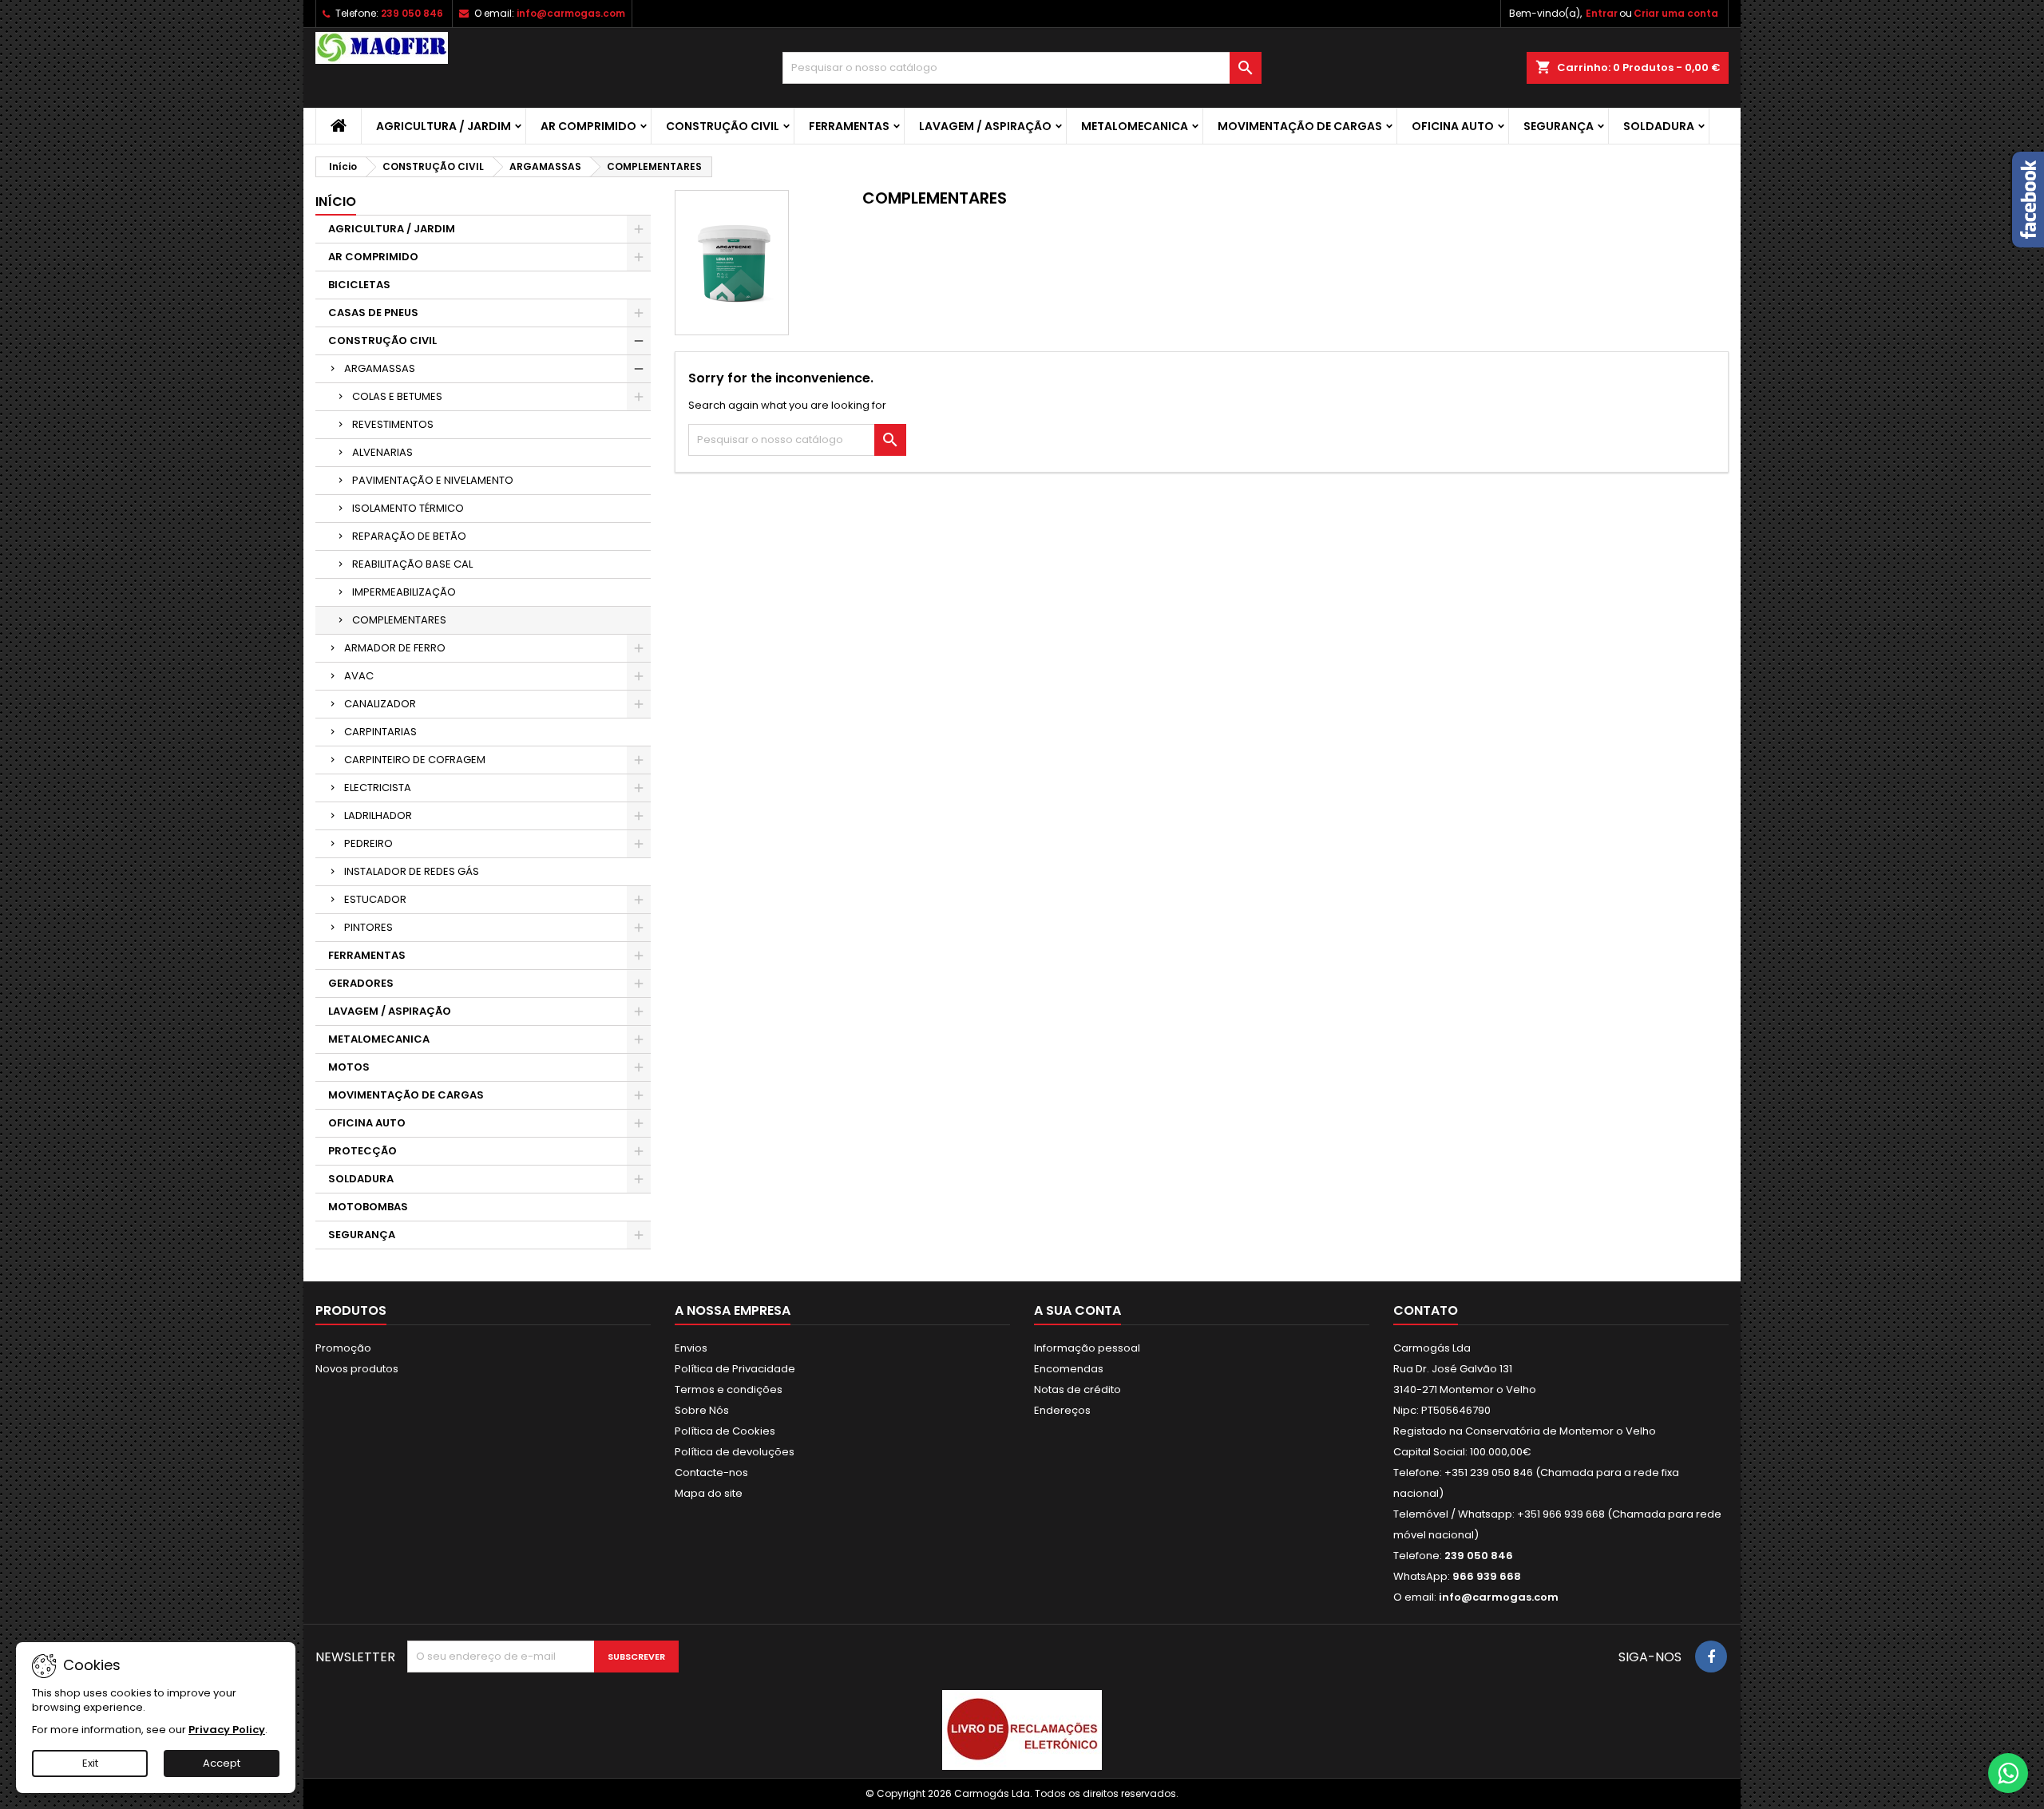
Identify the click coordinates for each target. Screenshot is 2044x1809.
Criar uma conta (1676, 13)
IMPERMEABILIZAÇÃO (404, 592)
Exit (90, 1763)
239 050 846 (412, 13)
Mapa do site (709, 1493)
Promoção (343, 1348)
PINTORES (368, 927)
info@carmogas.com (571, 13)
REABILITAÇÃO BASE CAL (412, 564)
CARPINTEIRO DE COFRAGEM (415, 760)
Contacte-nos (711, 1473)
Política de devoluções (735, 1452)
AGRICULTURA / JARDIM (444, 126)
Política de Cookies (725, 1431)
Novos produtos (357, 1369)
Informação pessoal (1087, 1348)
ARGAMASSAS (380, 368)
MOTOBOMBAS (368, 1207)
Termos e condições (729, 1389)
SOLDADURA (1659, 126)
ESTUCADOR (375, 899)
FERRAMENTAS (849, 126)
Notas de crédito (1077, 1389)
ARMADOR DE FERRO (395, 648)
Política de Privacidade (735, 1369)
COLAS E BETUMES (397, 396)
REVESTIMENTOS (393, 424)
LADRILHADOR (378, 815)
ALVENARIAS (382, 452)
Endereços (1062, 1410)
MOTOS (349, 1067)
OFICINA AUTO (1453, 126)
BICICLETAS (359, 285)
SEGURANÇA (1559, 126)
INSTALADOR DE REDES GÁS (412, 871)
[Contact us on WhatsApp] (2008, 1773)
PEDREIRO (368, 843)
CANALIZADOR (380, 704)
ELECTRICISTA (378, 788)
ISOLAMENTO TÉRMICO (408, 508)
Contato (1426, 1310)
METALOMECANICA (1135, 126)
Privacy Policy (227, 1730)
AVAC (359, 676)
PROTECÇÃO (362, 1151)
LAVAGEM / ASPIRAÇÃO (985, 126)
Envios (691, 1348)
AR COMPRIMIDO (588, 126)
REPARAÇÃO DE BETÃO (409, 536)
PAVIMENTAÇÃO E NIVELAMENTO (433, 480)
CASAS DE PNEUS (373, 313)
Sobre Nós (702, 1410)
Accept (222, 1763)
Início (336, 202)
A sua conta (1077, 1310)
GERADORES (361, 983)
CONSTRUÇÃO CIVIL (723, 126)
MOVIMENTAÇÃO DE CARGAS (1300, 126)
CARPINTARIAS (380, 732)
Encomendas (1069, 1369)
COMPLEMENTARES (399, 620)
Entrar (1602, 13)
